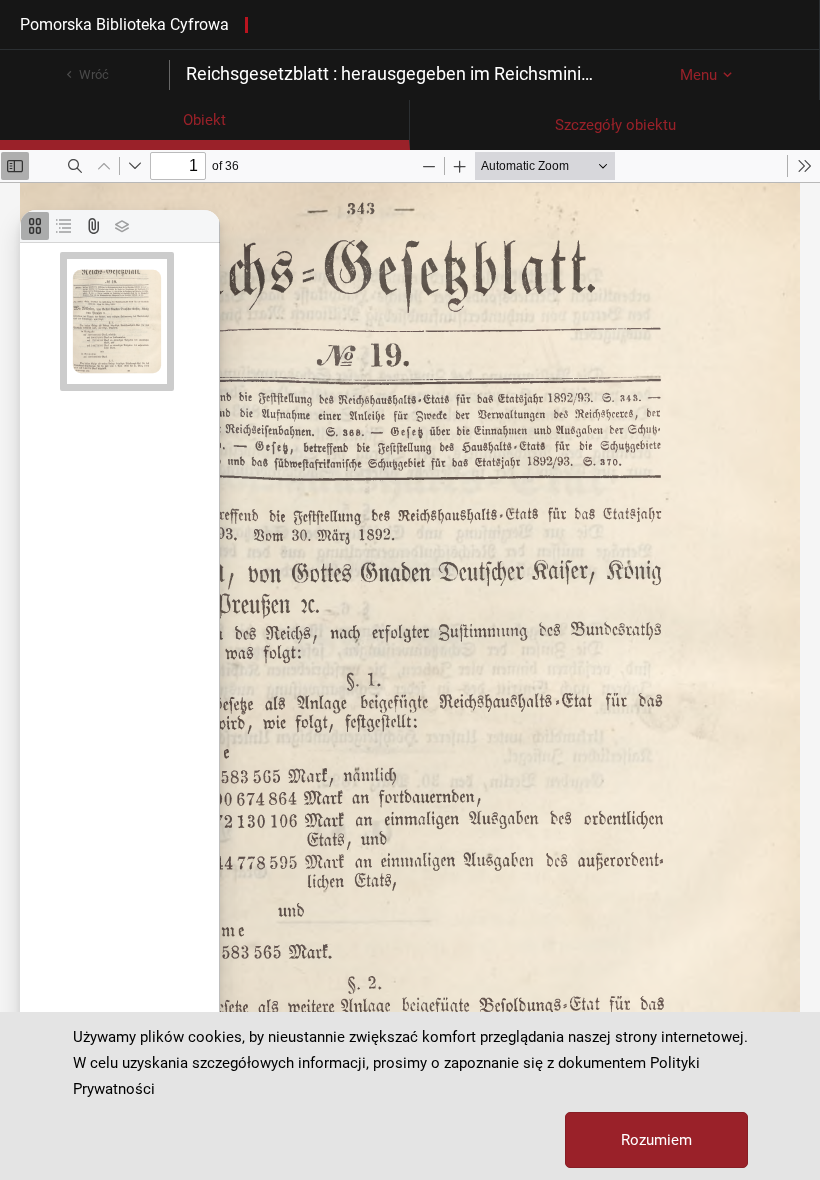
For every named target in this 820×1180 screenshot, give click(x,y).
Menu (698, 75)
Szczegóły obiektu (615, 125)
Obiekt (204, 120)
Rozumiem (656, 1140)
